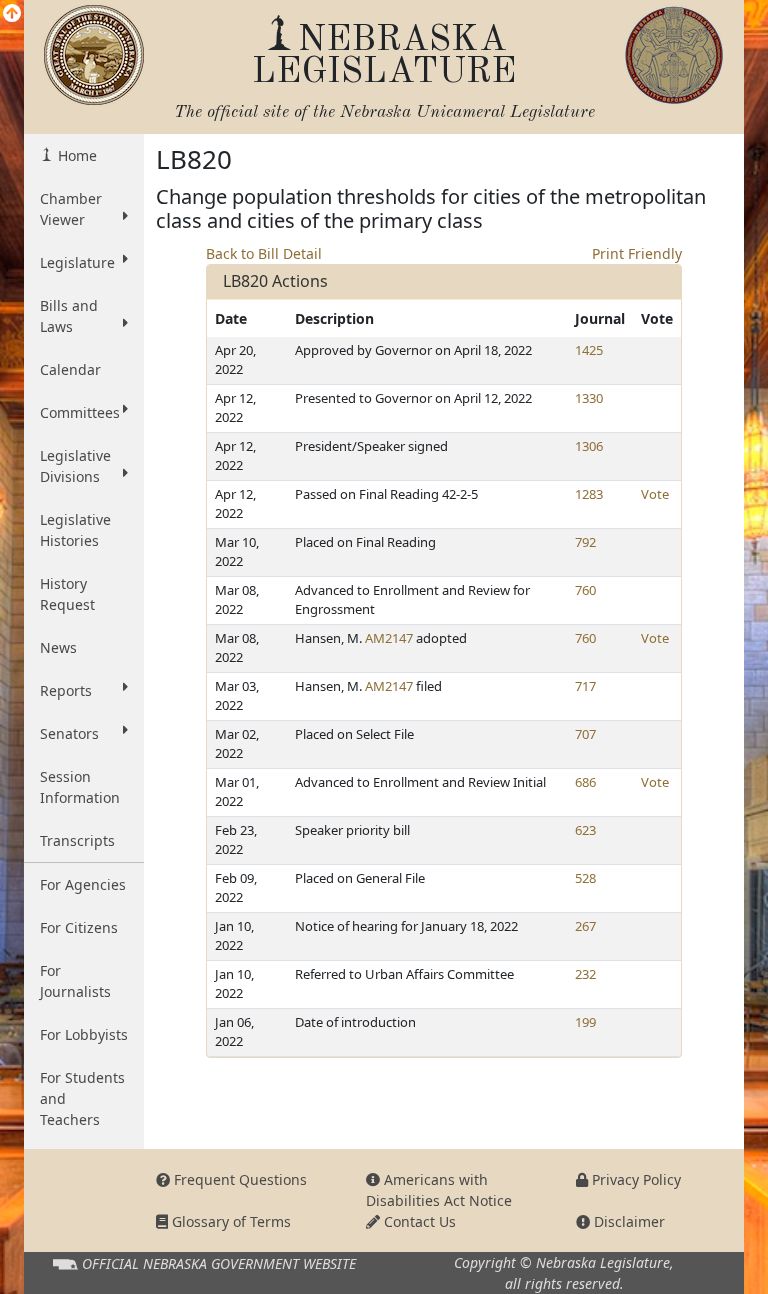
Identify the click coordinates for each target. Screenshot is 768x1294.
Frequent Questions (238, 1179)
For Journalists (75, 981)
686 (585, 782)
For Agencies (83, 884)
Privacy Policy (634, 1179)
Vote (655, 494)
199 (585, 1022)
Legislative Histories (75, 530)
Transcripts (77, 840)
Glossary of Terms (229, 1221)
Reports (66, 690)
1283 (589, 494)
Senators (69, 733)
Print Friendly (637, 253)
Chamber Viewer (71, 209)
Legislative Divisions (75, 466)
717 (585, 686)
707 (585, 734)
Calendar (70, 369)
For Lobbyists (84, 1034)
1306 (589, 446)
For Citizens (79, 927)
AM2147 (389, 638)
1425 (589, 350)
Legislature (77, 262)
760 (585, 590)
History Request (67, 594)
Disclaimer (627, 1221)
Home (75, 155)
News (58, 647)
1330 (589, 398)
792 (585, 542)
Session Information (80, 787)
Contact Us (418, 1221)
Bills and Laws (69, 316)
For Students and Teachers (82, 1098)
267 (585, 926)
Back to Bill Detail (264, 253)
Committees (80, 412)
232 (585, 974)
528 (585, 878)
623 (585, 830)
